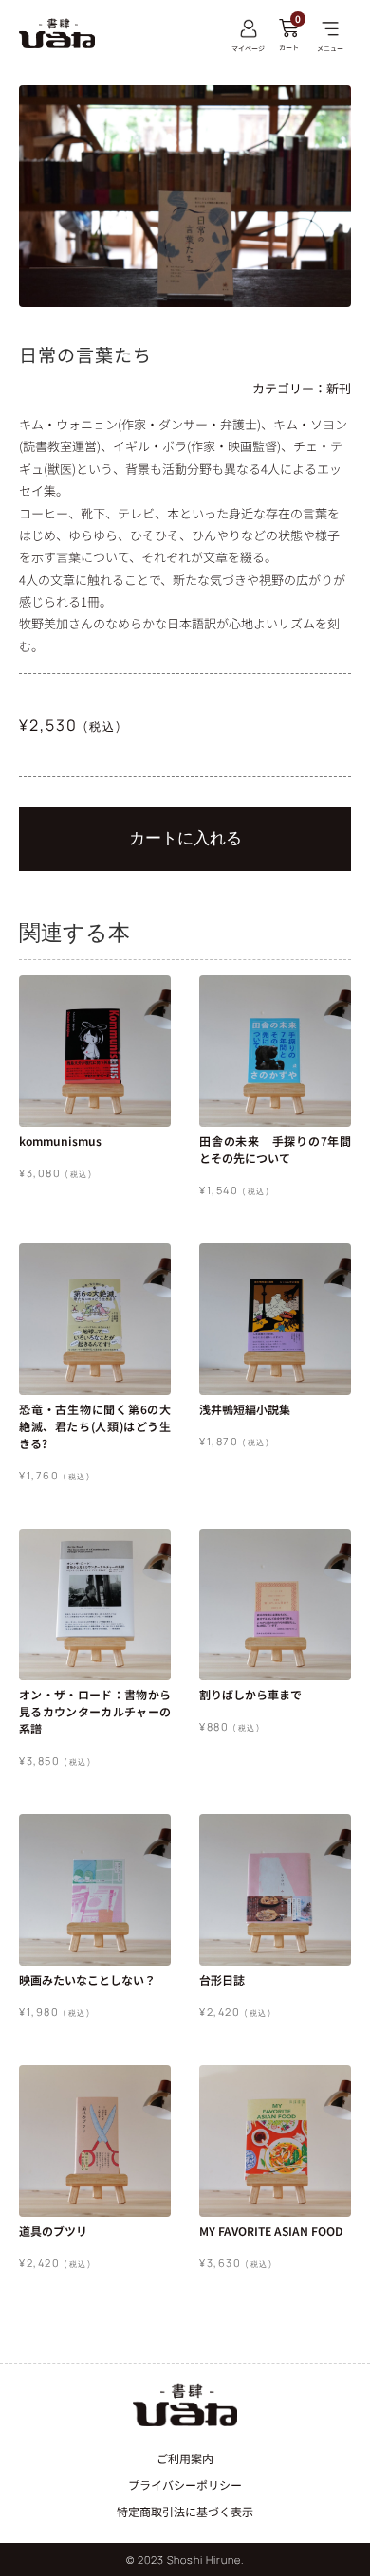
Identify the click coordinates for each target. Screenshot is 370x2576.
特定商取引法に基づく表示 (185, 2511)
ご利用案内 (185, 2458)
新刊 (339, 388)
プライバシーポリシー (185, 2485)
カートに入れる (185, 838)
